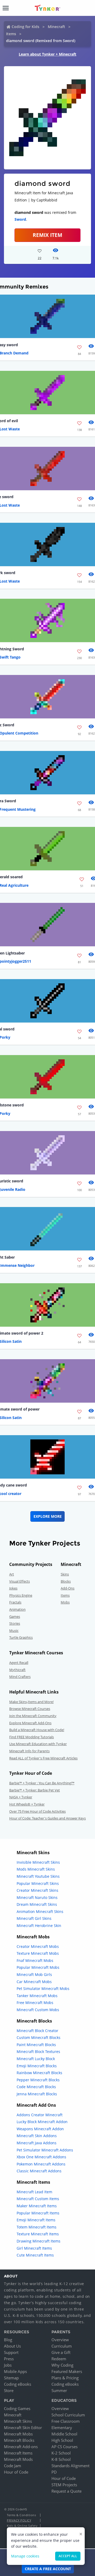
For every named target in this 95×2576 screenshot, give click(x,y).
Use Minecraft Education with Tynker (38, 1744)
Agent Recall (19, 1663)
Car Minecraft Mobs (34, 1982)
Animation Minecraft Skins (40, 1911)
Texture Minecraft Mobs (38, 1953)
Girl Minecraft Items (34, 2248)
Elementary (62, 2428)
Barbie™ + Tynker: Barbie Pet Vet (35, 1790)
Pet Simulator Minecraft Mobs (43, 1989)
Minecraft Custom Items (38, 2199)
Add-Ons (68, 1588)
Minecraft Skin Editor (23, 2428)
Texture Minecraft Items (38, 2234)
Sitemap (11, 2378)
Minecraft (56, 27)
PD (54, 2472)
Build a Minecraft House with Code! (37, 1730)
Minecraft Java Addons (37, 2143)
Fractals (15, 1602)
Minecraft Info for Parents (29, 1751)
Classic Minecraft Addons (39, 2171)
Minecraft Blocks (19, 2440)
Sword (20, 219)
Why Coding (62, 2365)
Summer (59, 2390)
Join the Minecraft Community (33, 1716)
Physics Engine (21, 1595)
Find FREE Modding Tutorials (32, 1737)
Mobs (65, 1602)
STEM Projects (64, 2485)
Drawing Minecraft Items (39, 2241)
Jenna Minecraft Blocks (37, 2094)
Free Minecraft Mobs (35, 2003)
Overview (60, 2340)
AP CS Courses (65, 2447)
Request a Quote (66, 2491)
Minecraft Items (18, 2453)
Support (11, 2352)
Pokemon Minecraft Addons (41, 2164)
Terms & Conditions (21, 2515)
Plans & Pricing (65, 2378)
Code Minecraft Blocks (36, 2087)
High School (62, 2440)
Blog (8, 2340)
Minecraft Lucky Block (36, 2059)
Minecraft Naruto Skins (37, 1897)
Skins (65, 1574)
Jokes (13, 1588)
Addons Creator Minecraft (40, 2115)
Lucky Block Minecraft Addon (42, 2122)
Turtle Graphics (21, 1637)
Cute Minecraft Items (35, 2255)
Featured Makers (67, 2371)
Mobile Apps (15, 2371)
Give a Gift (61, 2352)
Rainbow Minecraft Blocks (39, 2073)
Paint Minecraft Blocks (36, 2045)
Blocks (66, 1581)
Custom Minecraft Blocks (39, 2037)
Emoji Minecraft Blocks (37, 2066)
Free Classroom (66, 2421)
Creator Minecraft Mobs (38, 1946)
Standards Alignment (70, 2466)
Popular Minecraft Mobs (38, 1967)
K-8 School (61, 2459)
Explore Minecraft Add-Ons (30, 1723)
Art (12, 1574)
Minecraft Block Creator (37, 2031)
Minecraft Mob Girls (34, 1974)
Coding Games (17, 2408)
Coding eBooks (18, 2384)
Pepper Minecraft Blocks (38, 2080)
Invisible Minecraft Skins (38, 1862)
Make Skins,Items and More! (31, 1702)
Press (9, 2359)
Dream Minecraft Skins (37, 1904)
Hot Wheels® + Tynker (27, 1804)
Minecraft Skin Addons (37, 2136)
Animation (17, 1609)
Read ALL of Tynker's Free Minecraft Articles (43, 1758)
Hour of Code (16, 2472)
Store (9, 2390)
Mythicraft (17, 1670)
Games (15, 1616)
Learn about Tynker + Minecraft (47, 54)
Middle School (64, 2434)
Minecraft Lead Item (34, 2192)
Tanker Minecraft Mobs (37, 1996)
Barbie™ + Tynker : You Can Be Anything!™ (42, 1783)
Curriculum (62, 2346)
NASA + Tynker (21, 1797)
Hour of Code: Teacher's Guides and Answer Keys (47, 1818)
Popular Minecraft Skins (38, 1883)
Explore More (48, 1516)
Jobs (8, 2365)
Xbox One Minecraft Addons (41, 2157)
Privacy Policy (19, 2520)
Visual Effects (20, 1581)
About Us (12, 2346)
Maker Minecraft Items (37, 2206)
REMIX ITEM (47, 235)
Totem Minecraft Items (37, 2227)
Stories (15, 1623)
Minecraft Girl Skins (34, 1918)
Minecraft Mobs (18, 2434)
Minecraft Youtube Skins (38, 1876)
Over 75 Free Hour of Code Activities (37, 1811)
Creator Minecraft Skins (37, 1890)
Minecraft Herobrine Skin (39, 1926)
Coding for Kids (25, 27)
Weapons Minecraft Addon (40, 2129)
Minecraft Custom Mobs (38, 2010)
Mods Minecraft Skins (36, 1869)
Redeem (59, 2359)
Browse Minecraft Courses (30, 1709)
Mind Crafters (20, 1677)
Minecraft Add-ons (21, 2447)
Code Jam (13, 2466)
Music (14, 1631)
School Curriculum (68, 2415)
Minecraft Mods (18, 2459)
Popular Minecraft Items (38, 2213)
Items (11, 34)
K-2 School (61, 2453)
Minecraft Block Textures (38, 2052)
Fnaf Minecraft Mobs (35, 1960)
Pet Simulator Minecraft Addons (45, 2150)
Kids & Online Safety (22, 2526)
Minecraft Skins (18, 2421)
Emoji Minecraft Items (36, 2220)
